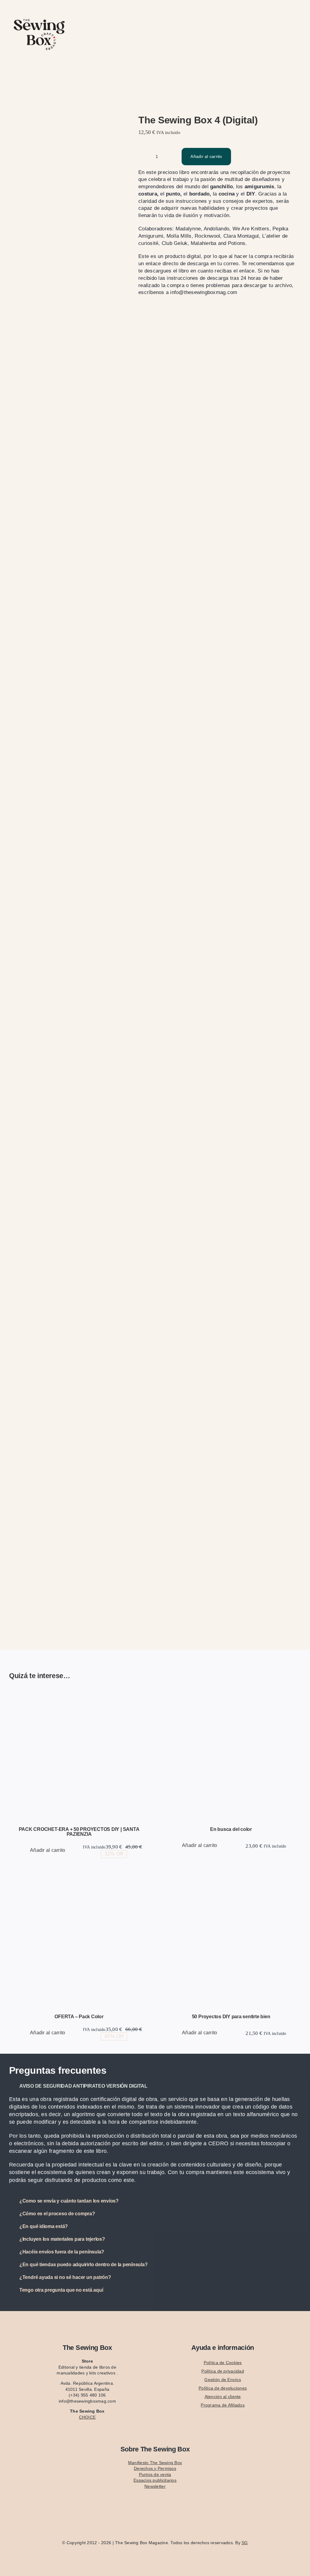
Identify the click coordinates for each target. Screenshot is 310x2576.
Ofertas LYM (83, 1764)
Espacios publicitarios (155, 2480)
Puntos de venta (155, 2474)
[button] (155, 2086)
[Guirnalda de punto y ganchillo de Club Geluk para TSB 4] (67, 869)
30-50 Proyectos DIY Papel (45, 1764)
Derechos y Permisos (155, 2468)
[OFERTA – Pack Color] (79, 1941)
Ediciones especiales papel (257, 1757)
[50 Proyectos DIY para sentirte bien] (231, 1941)
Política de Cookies (223, 2363)
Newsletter (155, 2486)
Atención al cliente (223, 2397)
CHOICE (87, 2417)
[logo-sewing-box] (39, 16)
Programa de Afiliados (223, 2405)
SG (245, 2543)
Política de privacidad (223, 2371)
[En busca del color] (231, 1754)
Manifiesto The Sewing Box (155, 2463)
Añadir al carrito (206, 156)
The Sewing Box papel (117, 1764)
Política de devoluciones (223, 2388)
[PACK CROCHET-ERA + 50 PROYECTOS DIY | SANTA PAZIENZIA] (79, 1754)
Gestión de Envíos (223, 2380)
